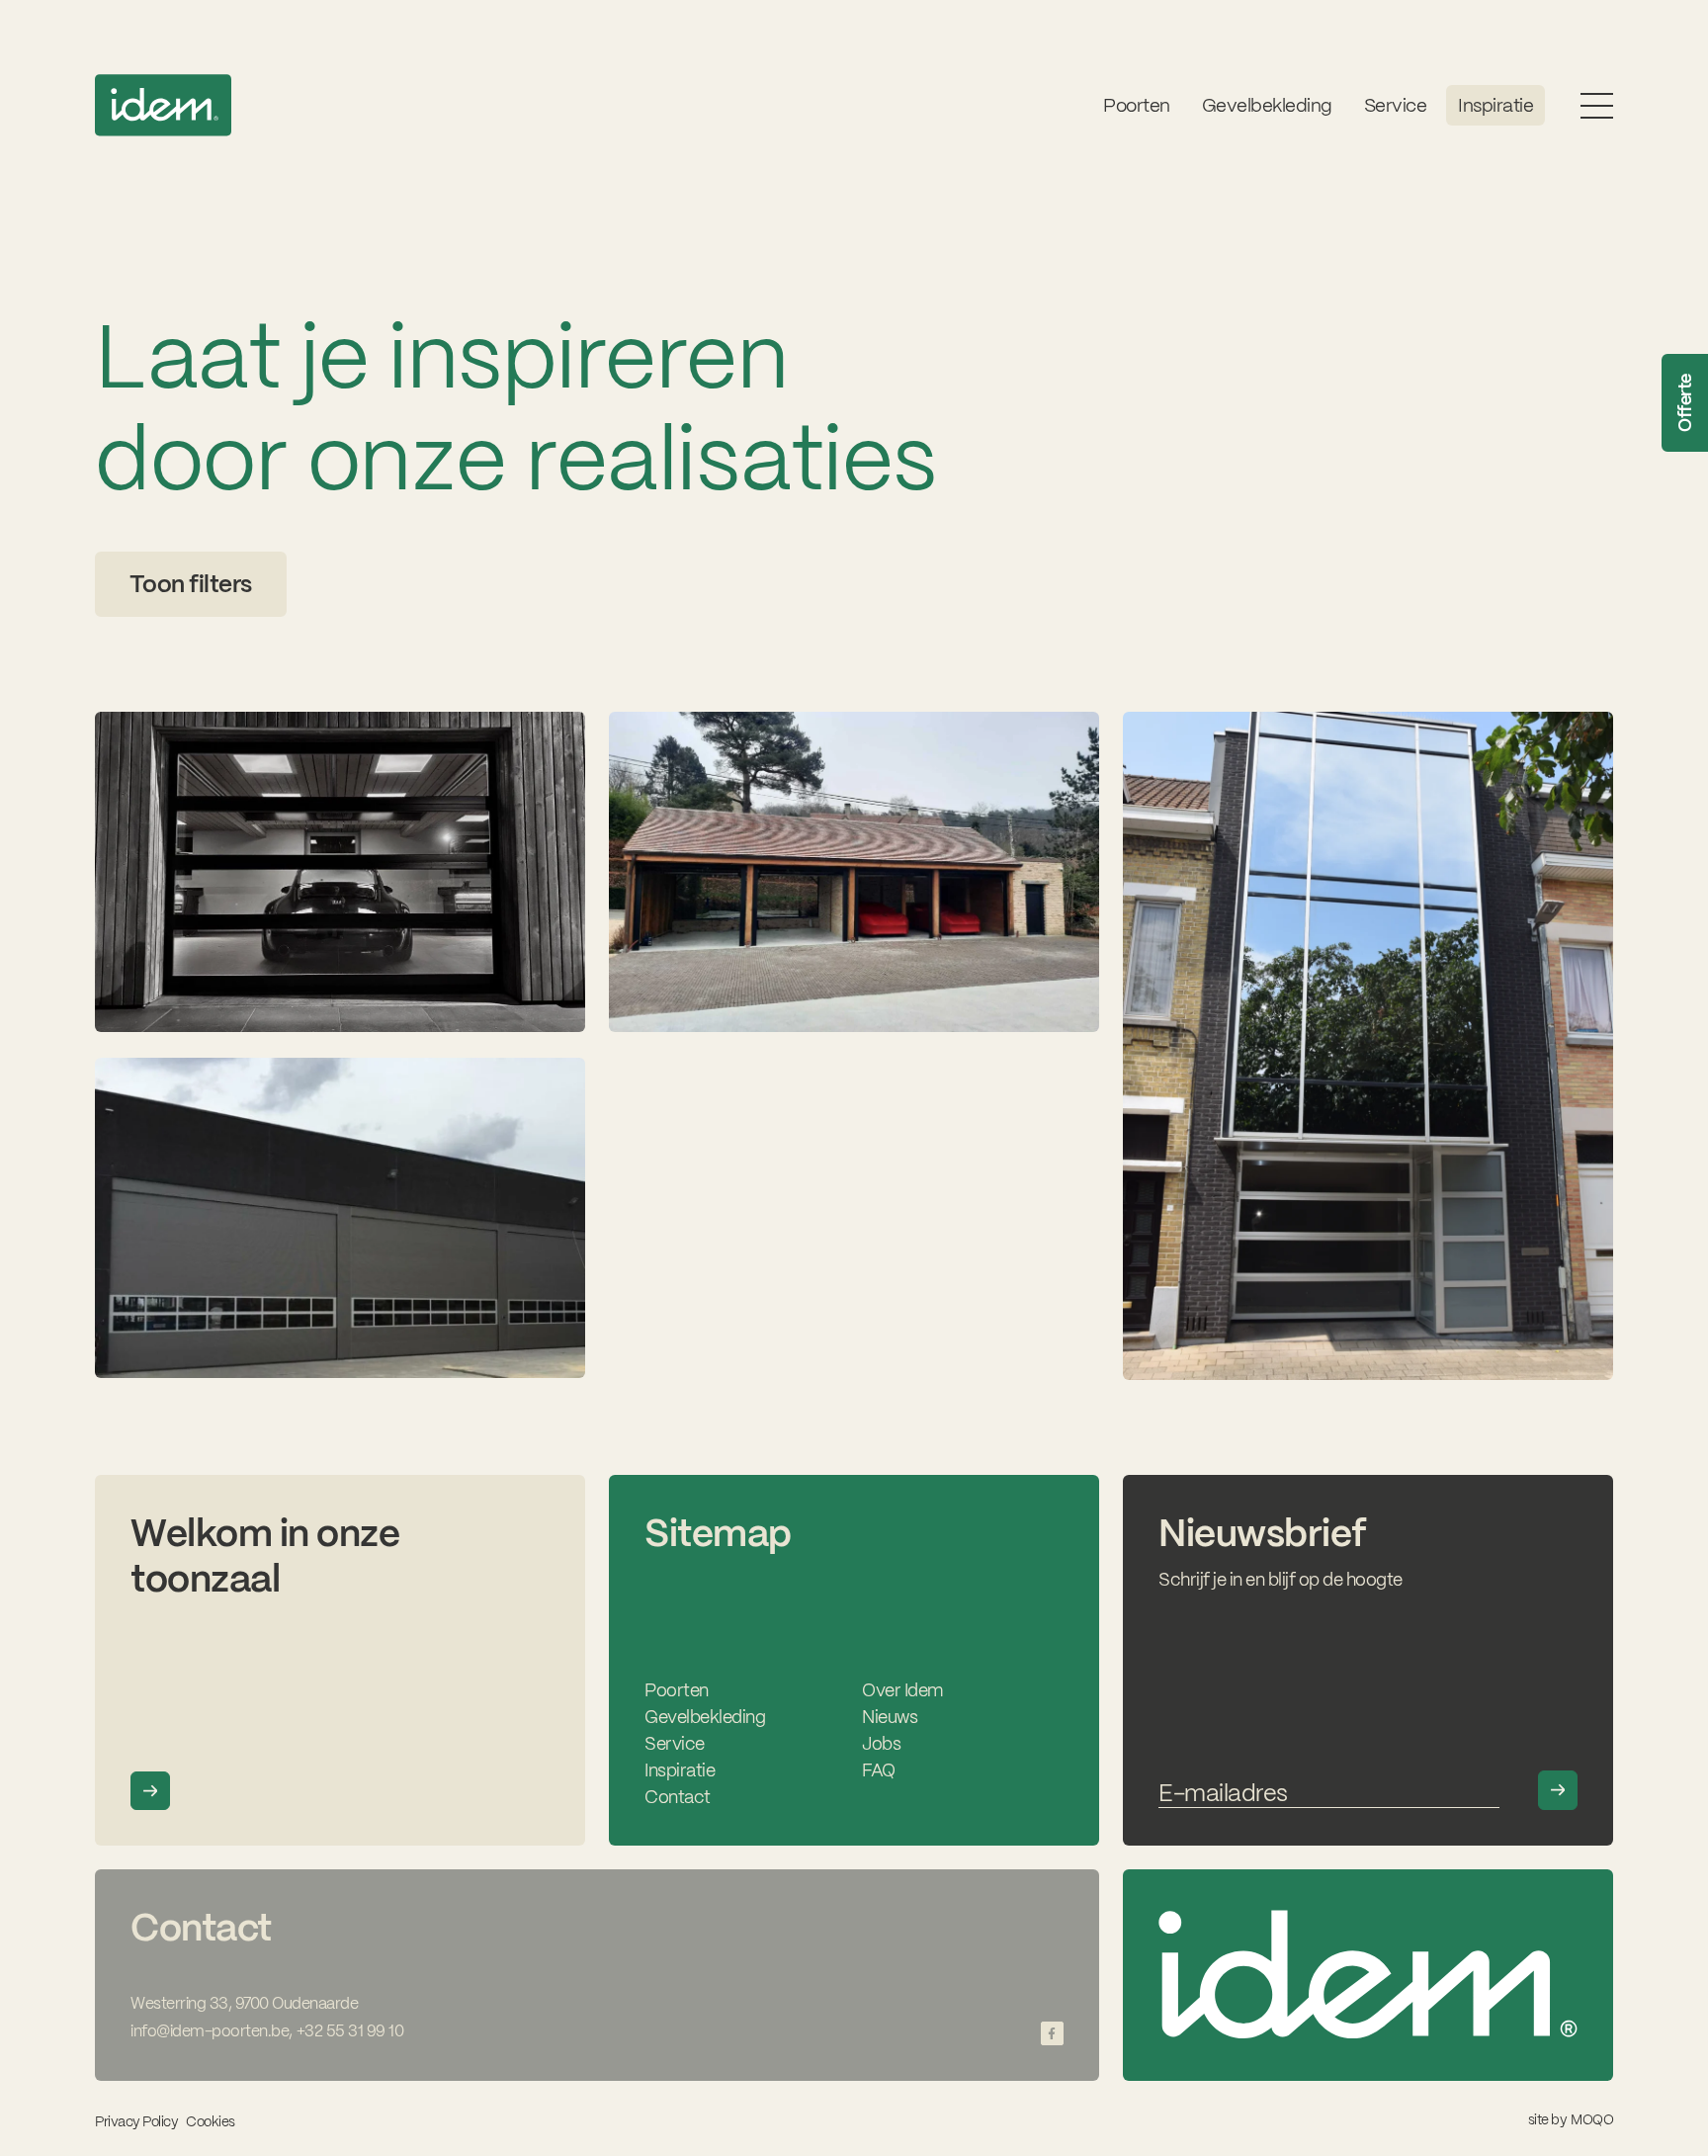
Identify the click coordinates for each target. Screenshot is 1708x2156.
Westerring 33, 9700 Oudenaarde (244, 2003)
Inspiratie (1495, 105)
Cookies (211, 2122)
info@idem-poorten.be (210, 2031)
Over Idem (902, 1690)
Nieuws (890, 1717)
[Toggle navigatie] (1597, 105)
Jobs (881, 1743)
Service (675, 1743)
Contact (678, 1797)
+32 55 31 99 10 (350, 2031)
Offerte (1685, 404)
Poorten (1137, 105)
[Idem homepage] (163, 105)
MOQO (1592, 2119)
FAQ (879, 1770)
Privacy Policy (136, 2121)
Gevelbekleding (1267, 105)
